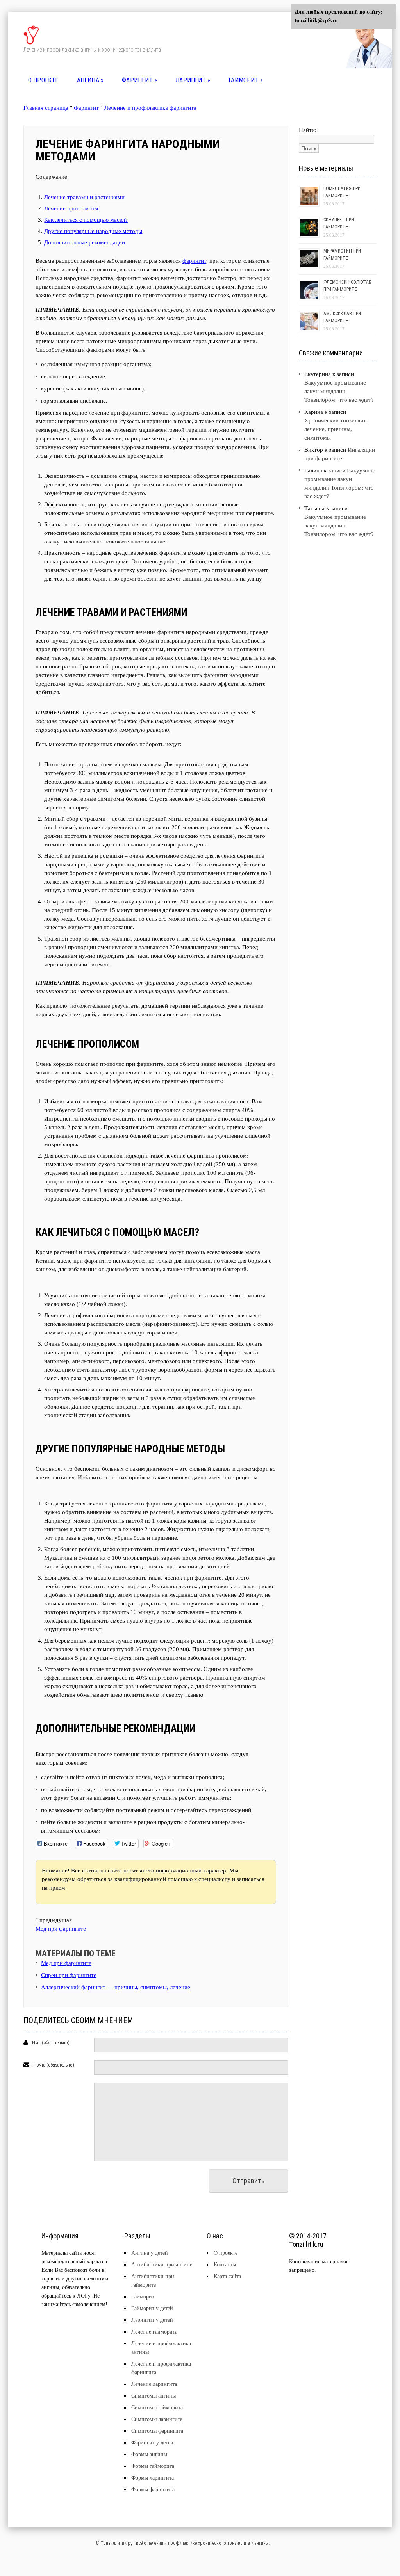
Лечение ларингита (154, 2384)
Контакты (225, 2265)
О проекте (43, 80)
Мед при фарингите (61, 1929)
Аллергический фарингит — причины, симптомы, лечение (116, 1987)
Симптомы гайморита (157, 2408)
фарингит (194, 261)
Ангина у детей (150, 2253)
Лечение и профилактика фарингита (150, 108)
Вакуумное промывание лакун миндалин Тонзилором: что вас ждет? (339, 391)
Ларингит (193, 80)
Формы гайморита (153, 2466)
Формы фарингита (153, 2490)
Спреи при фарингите (69, 1975)
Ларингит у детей (152, 2320)
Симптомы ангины (154, 2396)
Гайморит (246, 80)
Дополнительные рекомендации (85, 242)
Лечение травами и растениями (84, 197)
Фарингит (139, 80)
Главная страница (46, 108)
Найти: (308, 130)
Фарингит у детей (152, 2443)
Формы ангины (149, 2454)
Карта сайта (227, 2276)
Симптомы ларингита (157, 2419)
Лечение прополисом (71, 208)
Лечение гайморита (154, 2332)
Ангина (90, 80)
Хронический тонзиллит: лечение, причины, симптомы (336, 429)
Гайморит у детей (152, 2308)
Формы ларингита (153, 2478)
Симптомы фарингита (157, 2431)
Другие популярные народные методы (93, 231)
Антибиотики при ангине (162, 2265)
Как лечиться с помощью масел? (86, 220)
